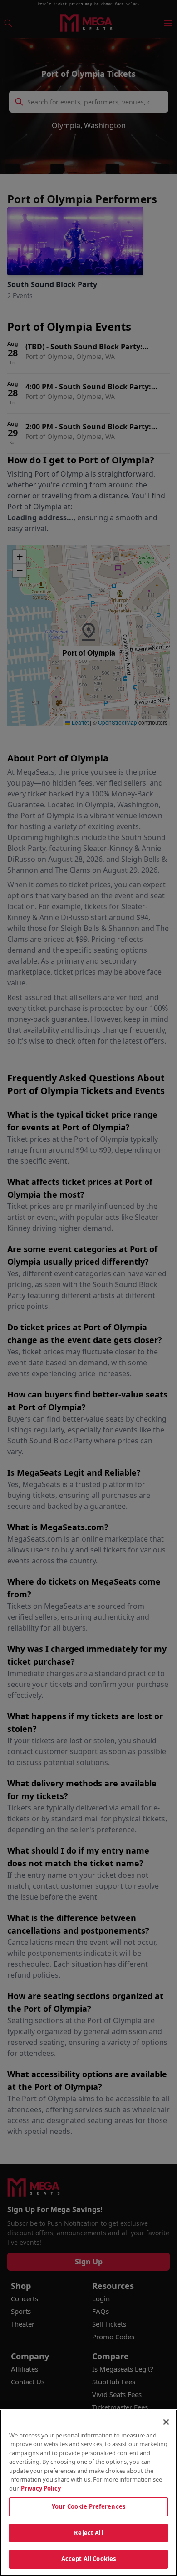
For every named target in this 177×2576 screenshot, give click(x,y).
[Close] (166, 2422)
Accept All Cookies (88, 2559)
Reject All (88, 2533)
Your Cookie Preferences (88, 2506)
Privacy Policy (41, 2488)
